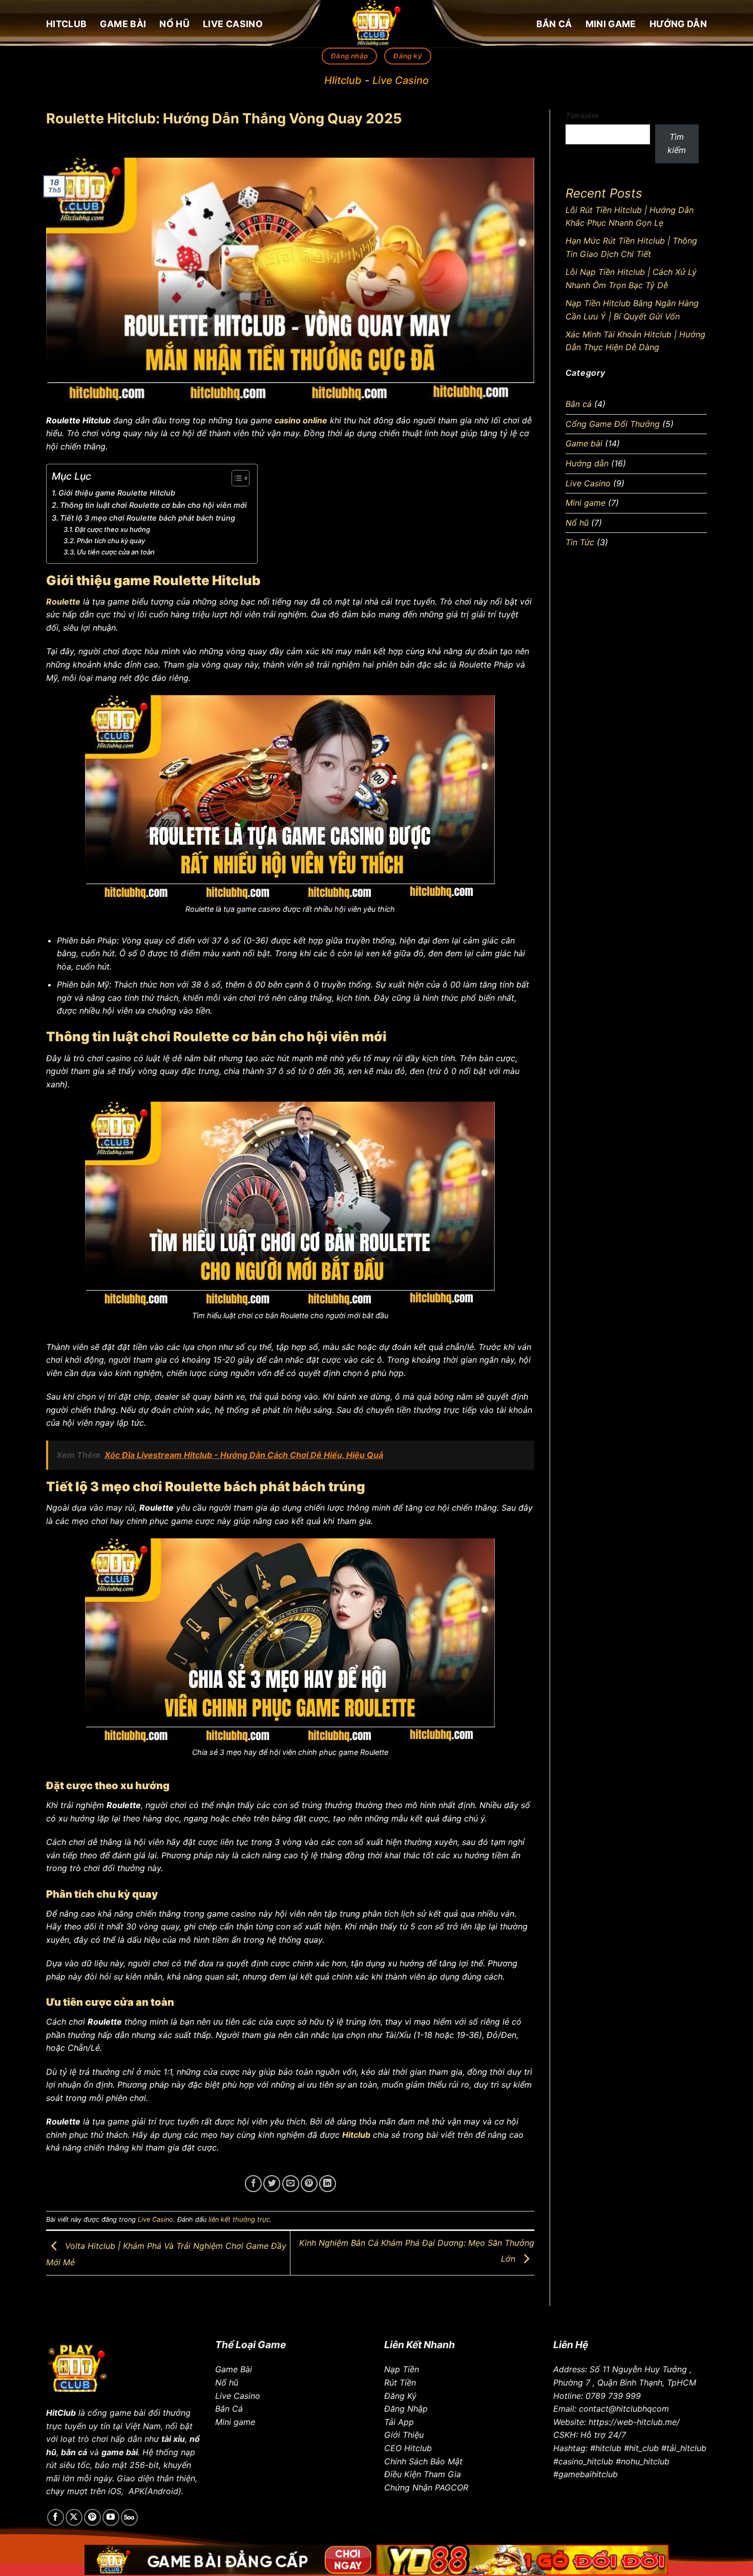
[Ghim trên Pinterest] (309, 2184)
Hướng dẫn (678, 24)
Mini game (611, 24)
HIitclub (343, 80)
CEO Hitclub (408, 2448)
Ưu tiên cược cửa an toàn (116, 552)
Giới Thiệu (404, 2435)
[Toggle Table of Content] (235, 478)
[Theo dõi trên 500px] (129, 2517)
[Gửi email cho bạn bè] (291, 2184)
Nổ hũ (174, 24)
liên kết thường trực (239, 2219)
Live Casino (233, 24)
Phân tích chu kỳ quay (111, 541)
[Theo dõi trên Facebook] (56, 2517)
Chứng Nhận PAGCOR (426, 2487)
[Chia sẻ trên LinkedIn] (328, 2184)
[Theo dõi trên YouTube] (111, 2517)
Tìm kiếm (582, 115)
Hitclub (66, 24)
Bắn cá (554, 24)
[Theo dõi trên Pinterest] (92, 2517)
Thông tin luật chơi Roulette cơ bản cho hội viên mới (153, 505)
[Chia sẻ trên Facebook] (253, 2184)
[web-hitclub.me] (376, 24)
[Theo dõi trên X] (74, 2517)
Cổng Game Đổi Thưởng (613, 424)
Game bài (123, 24)
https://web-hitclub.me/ (634, 2422)
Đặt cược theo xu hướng (112, 529)
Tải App (399, 2422)
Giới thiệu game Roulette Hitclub (117, 493)
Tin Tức (580, 542)
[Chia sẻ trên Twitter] (272, 2184)
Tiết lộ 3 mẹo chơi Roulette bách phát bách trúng (148, 518)
